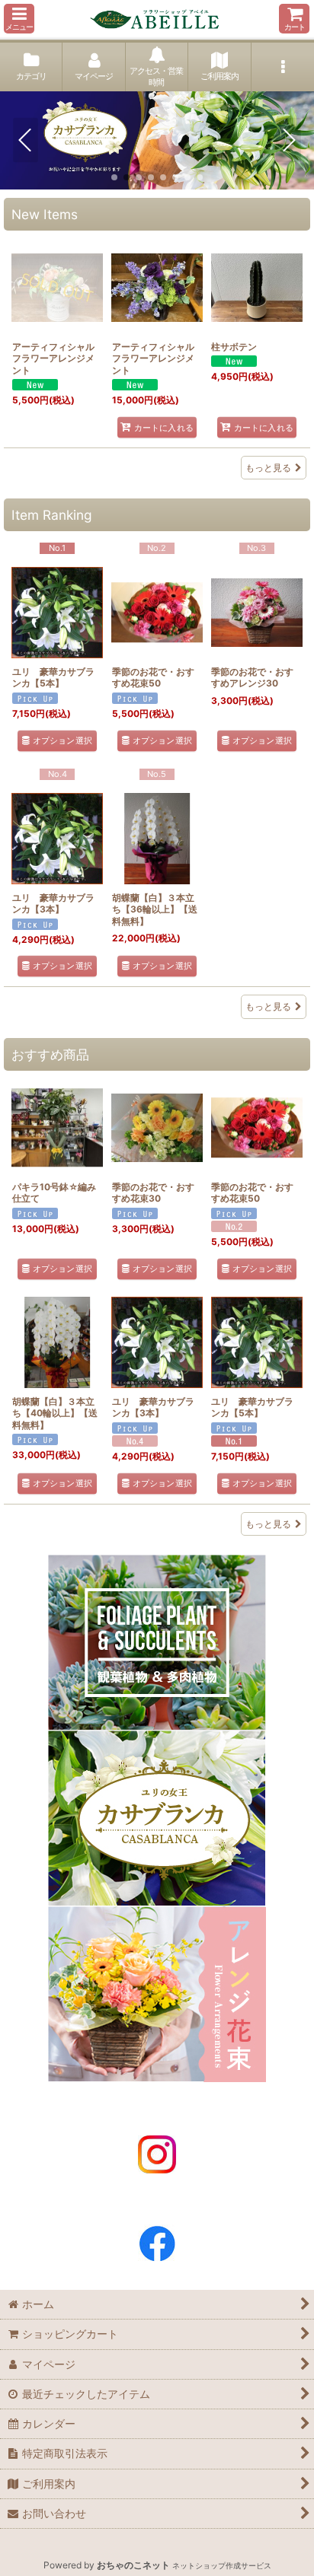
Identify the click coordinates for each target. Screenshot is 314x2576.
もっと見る (268, 468)
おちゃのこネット (133, 2565)
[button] (19, 19)
